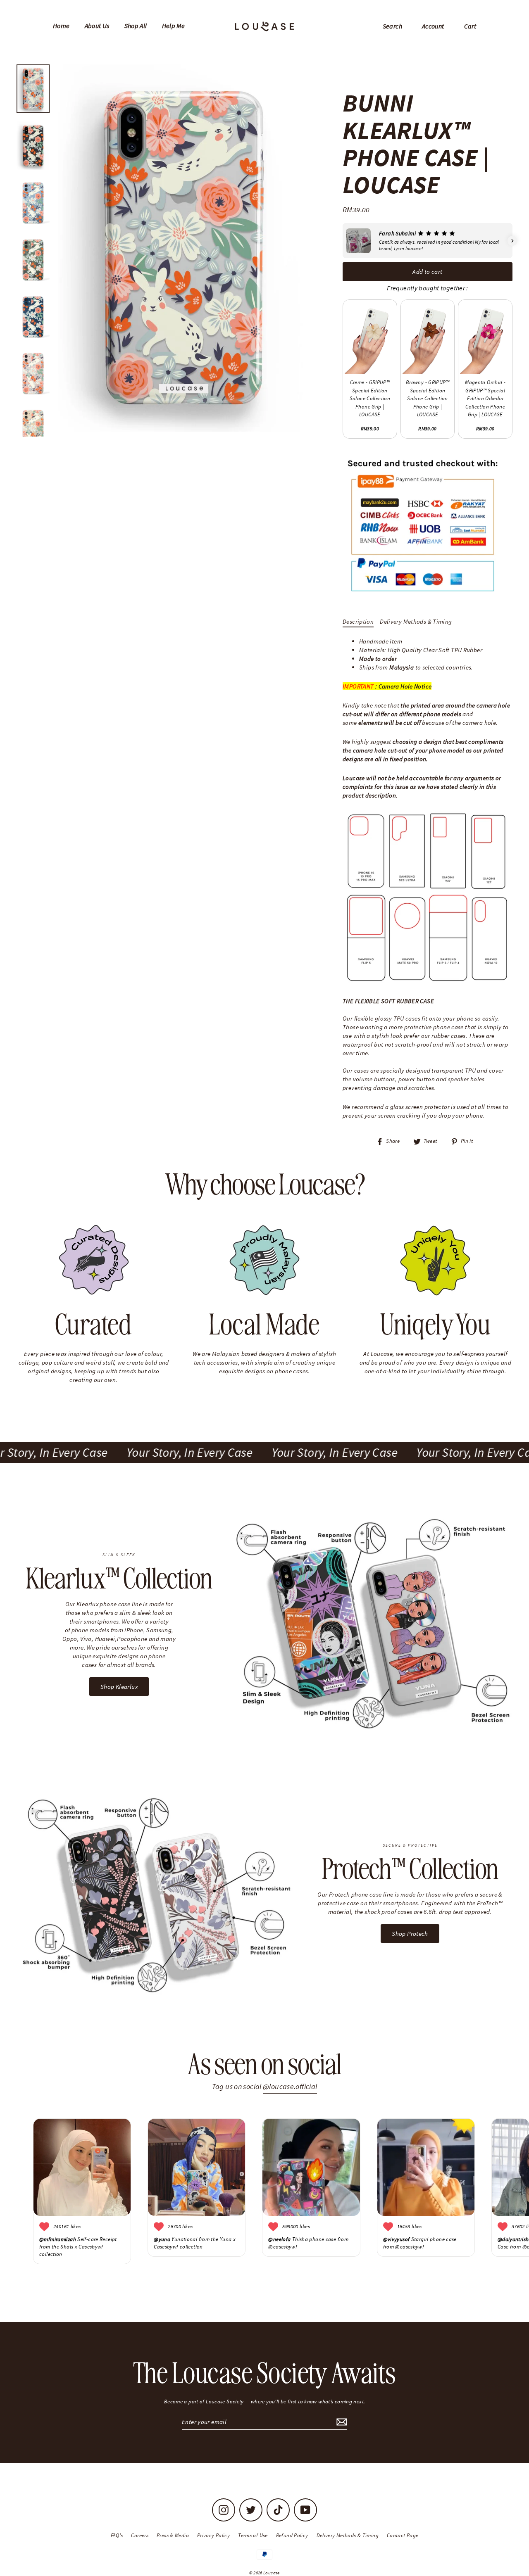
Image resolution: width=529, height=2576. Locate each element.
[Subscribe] (341, 2422)
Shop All (136, 26)
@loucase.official (290, 2086)
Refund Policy (292, 2535)
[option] (183, 248)
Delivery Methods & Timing (416, 621)
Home (61, 26)
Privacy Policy (213, 2535)
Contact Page (403, 2535)
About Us (97, 26)
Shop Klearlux (119, 1687)
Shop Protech (410, 1934)
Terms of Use (253, 2535)
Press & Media (173, 2535)
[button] (343, 241)
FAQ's (117, 2535)
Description (358, 621)
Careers (140, 2535)
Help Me (174, 26)
